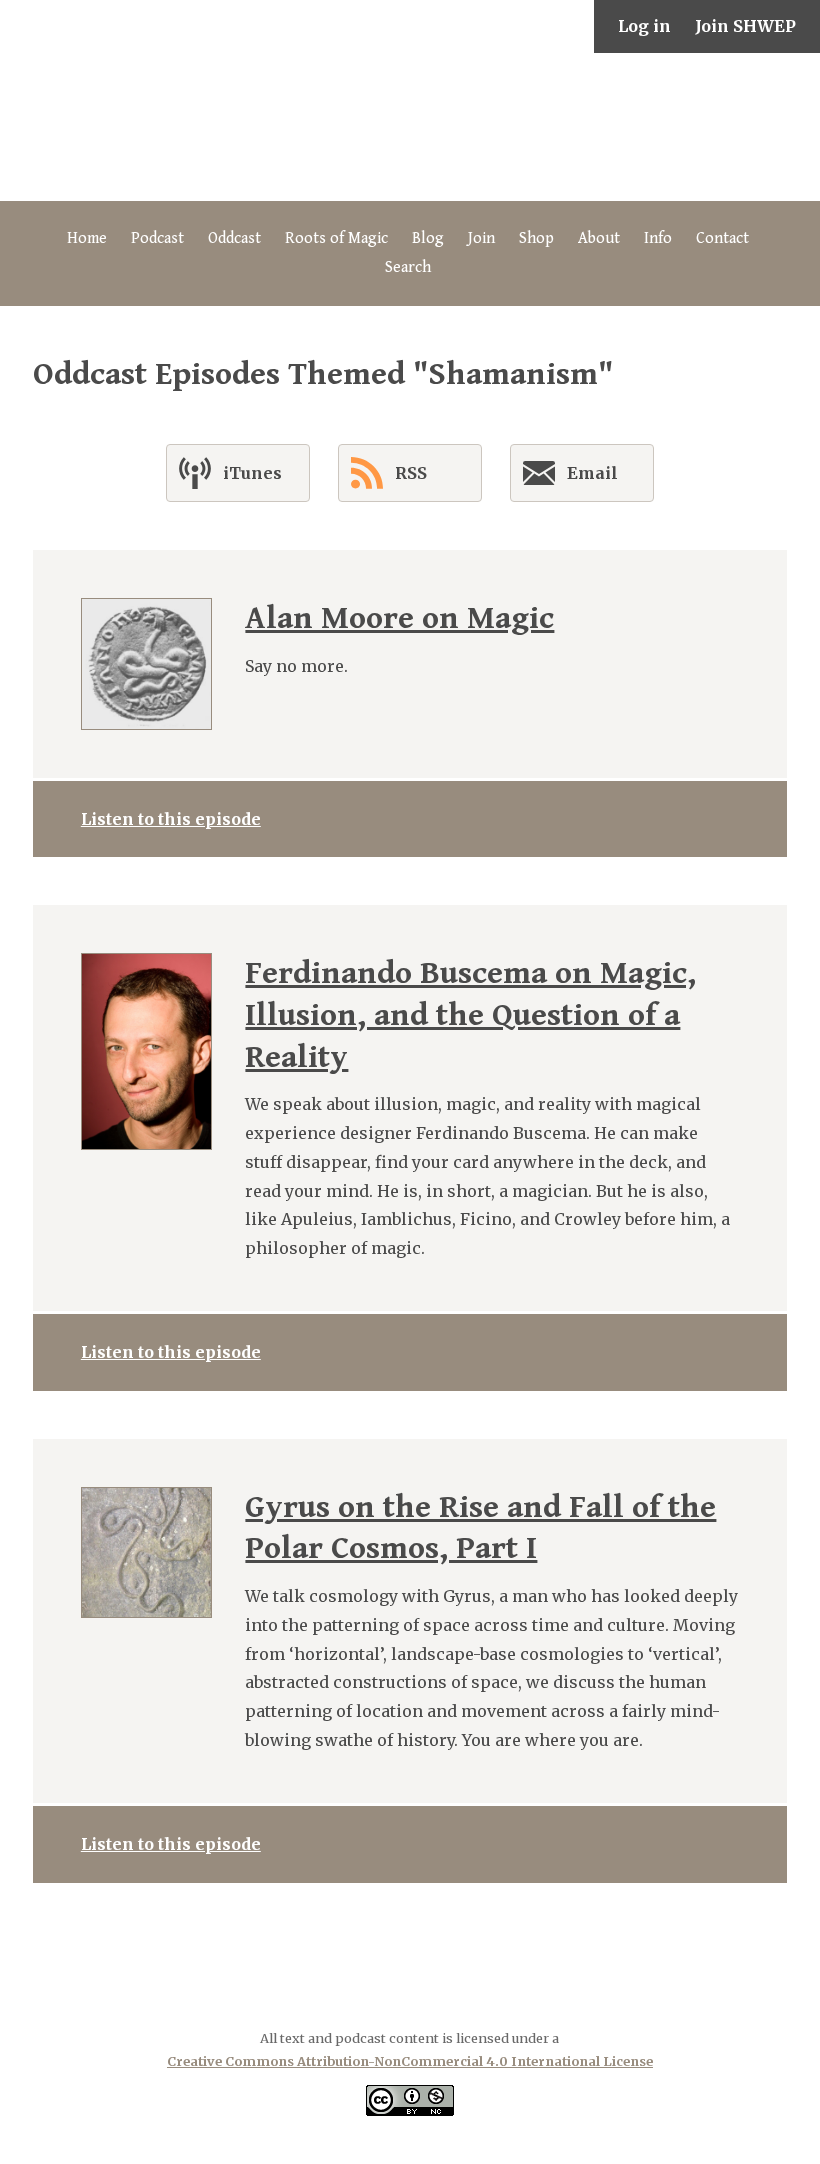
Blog (428, 238)
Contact (722, 238)
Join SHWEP (745, 26)
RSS (411, 473)
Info (658, 238)
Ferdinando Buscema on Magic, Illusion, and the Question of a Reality (470, 1015)
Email (592, 473)
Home (87, 238)
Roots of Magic (336, 238)
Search (408, 267)
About (599, 238)
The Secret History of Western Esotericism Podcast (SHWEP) (410, 127)
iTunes (252, 473)
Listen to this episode (171, 819)
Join (481, 238)
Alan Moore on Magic (399, 618)
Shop (536, 238)
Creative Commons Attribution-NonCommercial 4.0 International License (410, 2061)
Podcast (157, 238)
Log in (644, 26)
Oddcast (234, 238)
